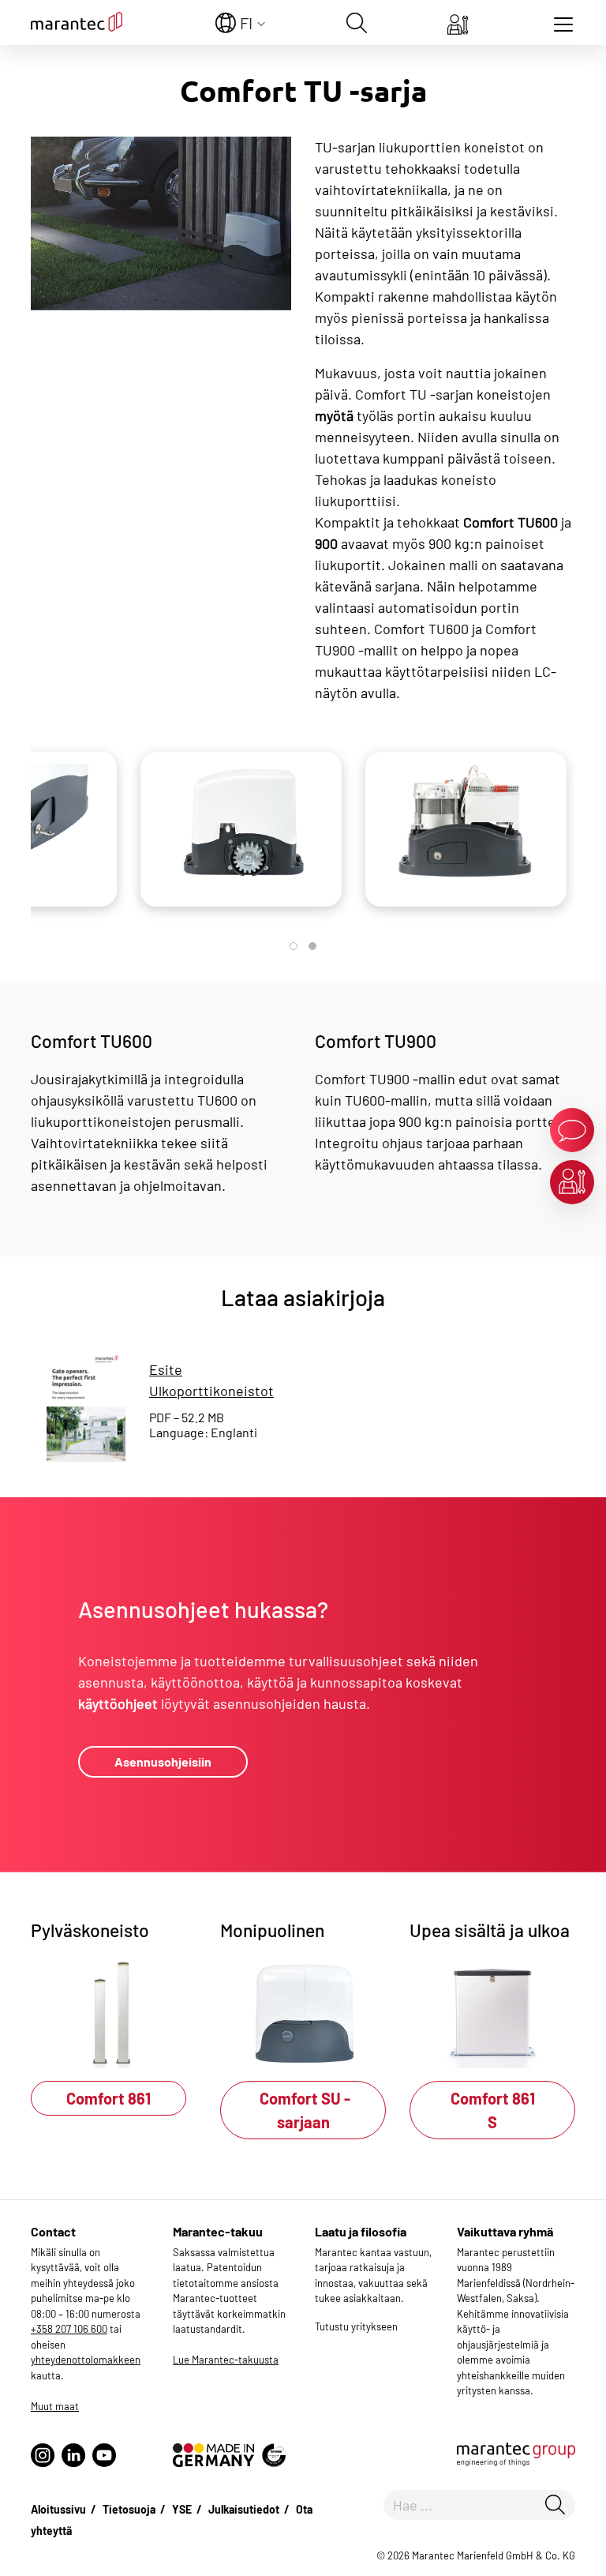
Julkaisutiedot (244, 2509)
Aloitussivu (58, 2509)
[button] (294, 946)
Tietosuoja (129, 2509)
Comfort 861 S (493, 2110)
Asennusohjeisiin (163, 1761)
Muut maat (55, 2406)
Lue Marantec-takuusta (226, 2360)
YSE (182, 2509)
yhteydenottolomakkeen (86, 2360)
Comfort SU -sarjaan (303, 2110)
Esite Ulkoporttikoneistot (211, 1380)
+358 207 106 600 (69, 2329)
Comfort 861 (108, 2098)
